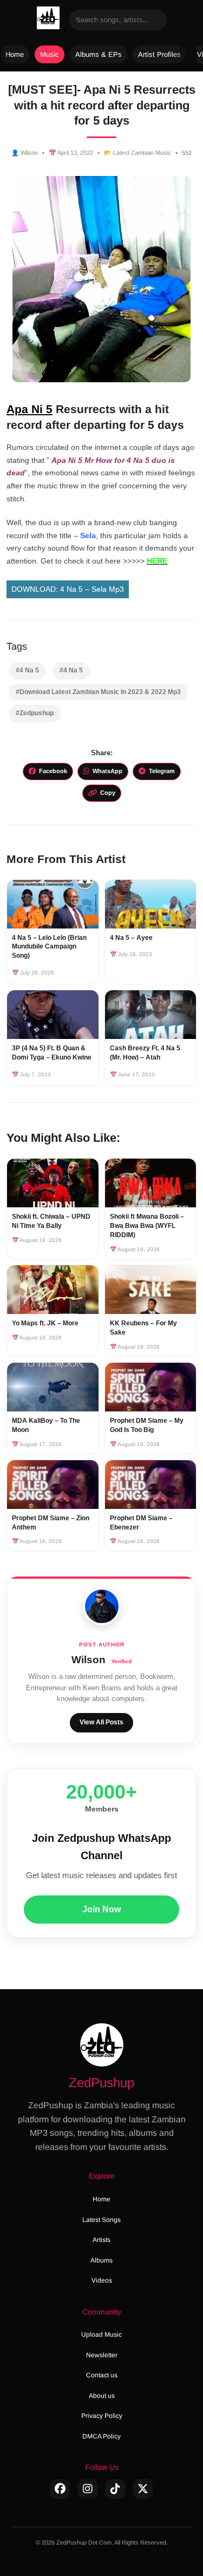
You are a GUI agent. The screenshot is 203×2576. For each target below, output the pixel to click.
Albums (101, 2260)
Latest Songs (101, 2220)
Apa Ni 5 (30, 409)
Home (15, 54)
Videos (102, 2280)
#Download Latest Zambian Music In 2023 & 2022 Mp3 (98, 692)
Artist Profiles (159, 54)
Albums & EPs (99, 54)
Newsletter (102, 2355)
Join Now (101, 1909)
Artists (101, 2240)
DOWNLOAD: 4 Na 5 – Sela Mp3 (68, 589)
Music (50, 54)
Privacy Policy (102, 2416)
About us (102, 2396)
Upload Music (101, 2335)
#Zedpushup (35, 713)
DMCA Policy (101, 2436)
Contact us (102, 2375)
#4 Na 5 (27, 670)
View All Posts (101, 1722)
